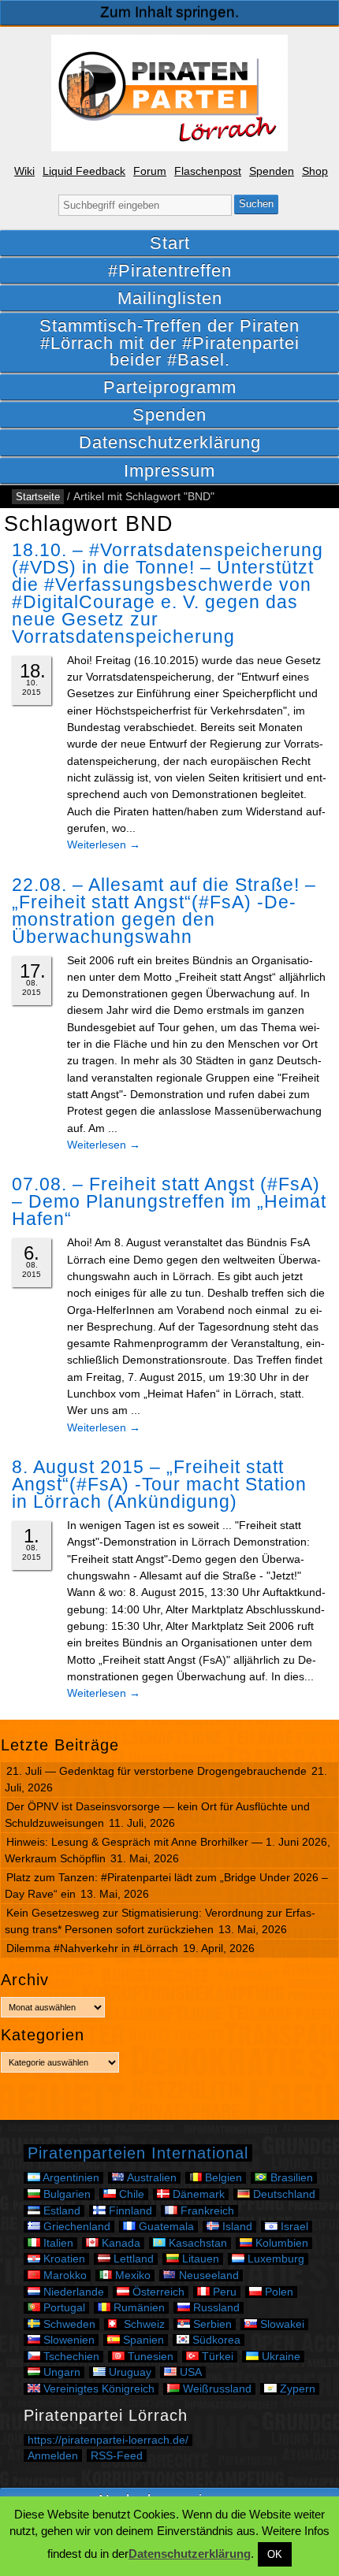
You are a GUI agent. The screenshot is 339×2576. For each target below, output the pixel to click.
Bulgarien (65, 2194)
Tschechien (70, 2357)
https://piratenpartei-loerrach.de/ (108, 2440)
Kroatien (63, 2259)
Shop (315, 171)
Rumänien (138, 2308)
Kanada (119, 2243)
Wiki (24, 171)
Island (236, 2227)
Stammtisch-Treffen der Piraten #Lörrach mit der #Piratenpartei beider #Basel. (169, 342)
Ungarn (60, 2372)
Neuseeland (207, 2275)
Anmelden (53, 2455)
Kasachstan (196, 2243)
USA (189, 2372)
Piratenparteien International (138, 2153)
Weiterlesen (104, 844)
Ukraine (279, 2357)
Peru (223, 2292)
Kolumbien (280, 2243)
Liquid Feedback (84, 171)
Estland (60, 2211)
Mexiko (131, 2275)
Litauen (199, 2259)
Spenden (272, 171)
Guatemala (165, 2227)
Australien (151, 2178)
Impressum (169, 471)
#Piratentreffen (170, 271)
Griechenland (75, 2227)
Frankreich (206, 2211)
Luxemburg (274, 2259)
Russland (215, 2308)
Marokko (63, 2275)
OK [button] (275, 2554)
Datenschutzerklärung (170, 442)
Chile (130, 2194)
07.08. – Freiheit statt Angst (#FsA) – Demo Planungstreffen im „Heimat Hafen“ (169, 1201)
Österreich (157, 2292)
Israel (293, 2227)
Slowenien (67, 2340)
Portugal (63, 2308)
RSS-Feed (117, 2455)
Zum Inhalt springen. (169, 12)
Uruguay (129, 2372)
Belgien (222, 2178)
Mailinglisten (170, 298)
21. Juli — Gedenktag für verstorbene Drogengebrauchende (156, 1771)
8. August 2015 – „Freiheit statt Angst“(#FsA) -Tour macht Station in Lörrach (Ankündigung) (159, 1484)
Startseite (38, 497)
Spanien (142, 2340)
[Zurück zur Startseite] (169, 93)
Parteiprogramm (170, 387)
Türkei (216, 2357)
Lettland (132, 2259)
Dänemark (197, 2194)
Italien (57, 2243)
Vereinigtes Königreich (97, 2389)
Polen (278, 2292)
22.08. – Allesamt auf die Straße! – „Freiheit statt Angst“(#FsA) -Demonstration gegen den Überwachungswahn (164, 911)
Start (170, 243)
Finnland (129, 2211)
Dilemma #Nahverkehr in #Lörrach (92, 1948)
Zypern (296, 2389)
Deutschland (283, 2194)
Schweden (68, 2324)
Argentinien (70, 2178)
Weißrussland (216, 2389)
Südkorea (215, 2340)
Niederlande (72, 2292)
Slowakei (281, 2324)
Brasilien (290, 2178)
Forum (150, 171)
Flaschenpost (208, 171)
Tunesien (149, 2357)
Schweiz (143, 2324)
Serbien (211, 2324)
